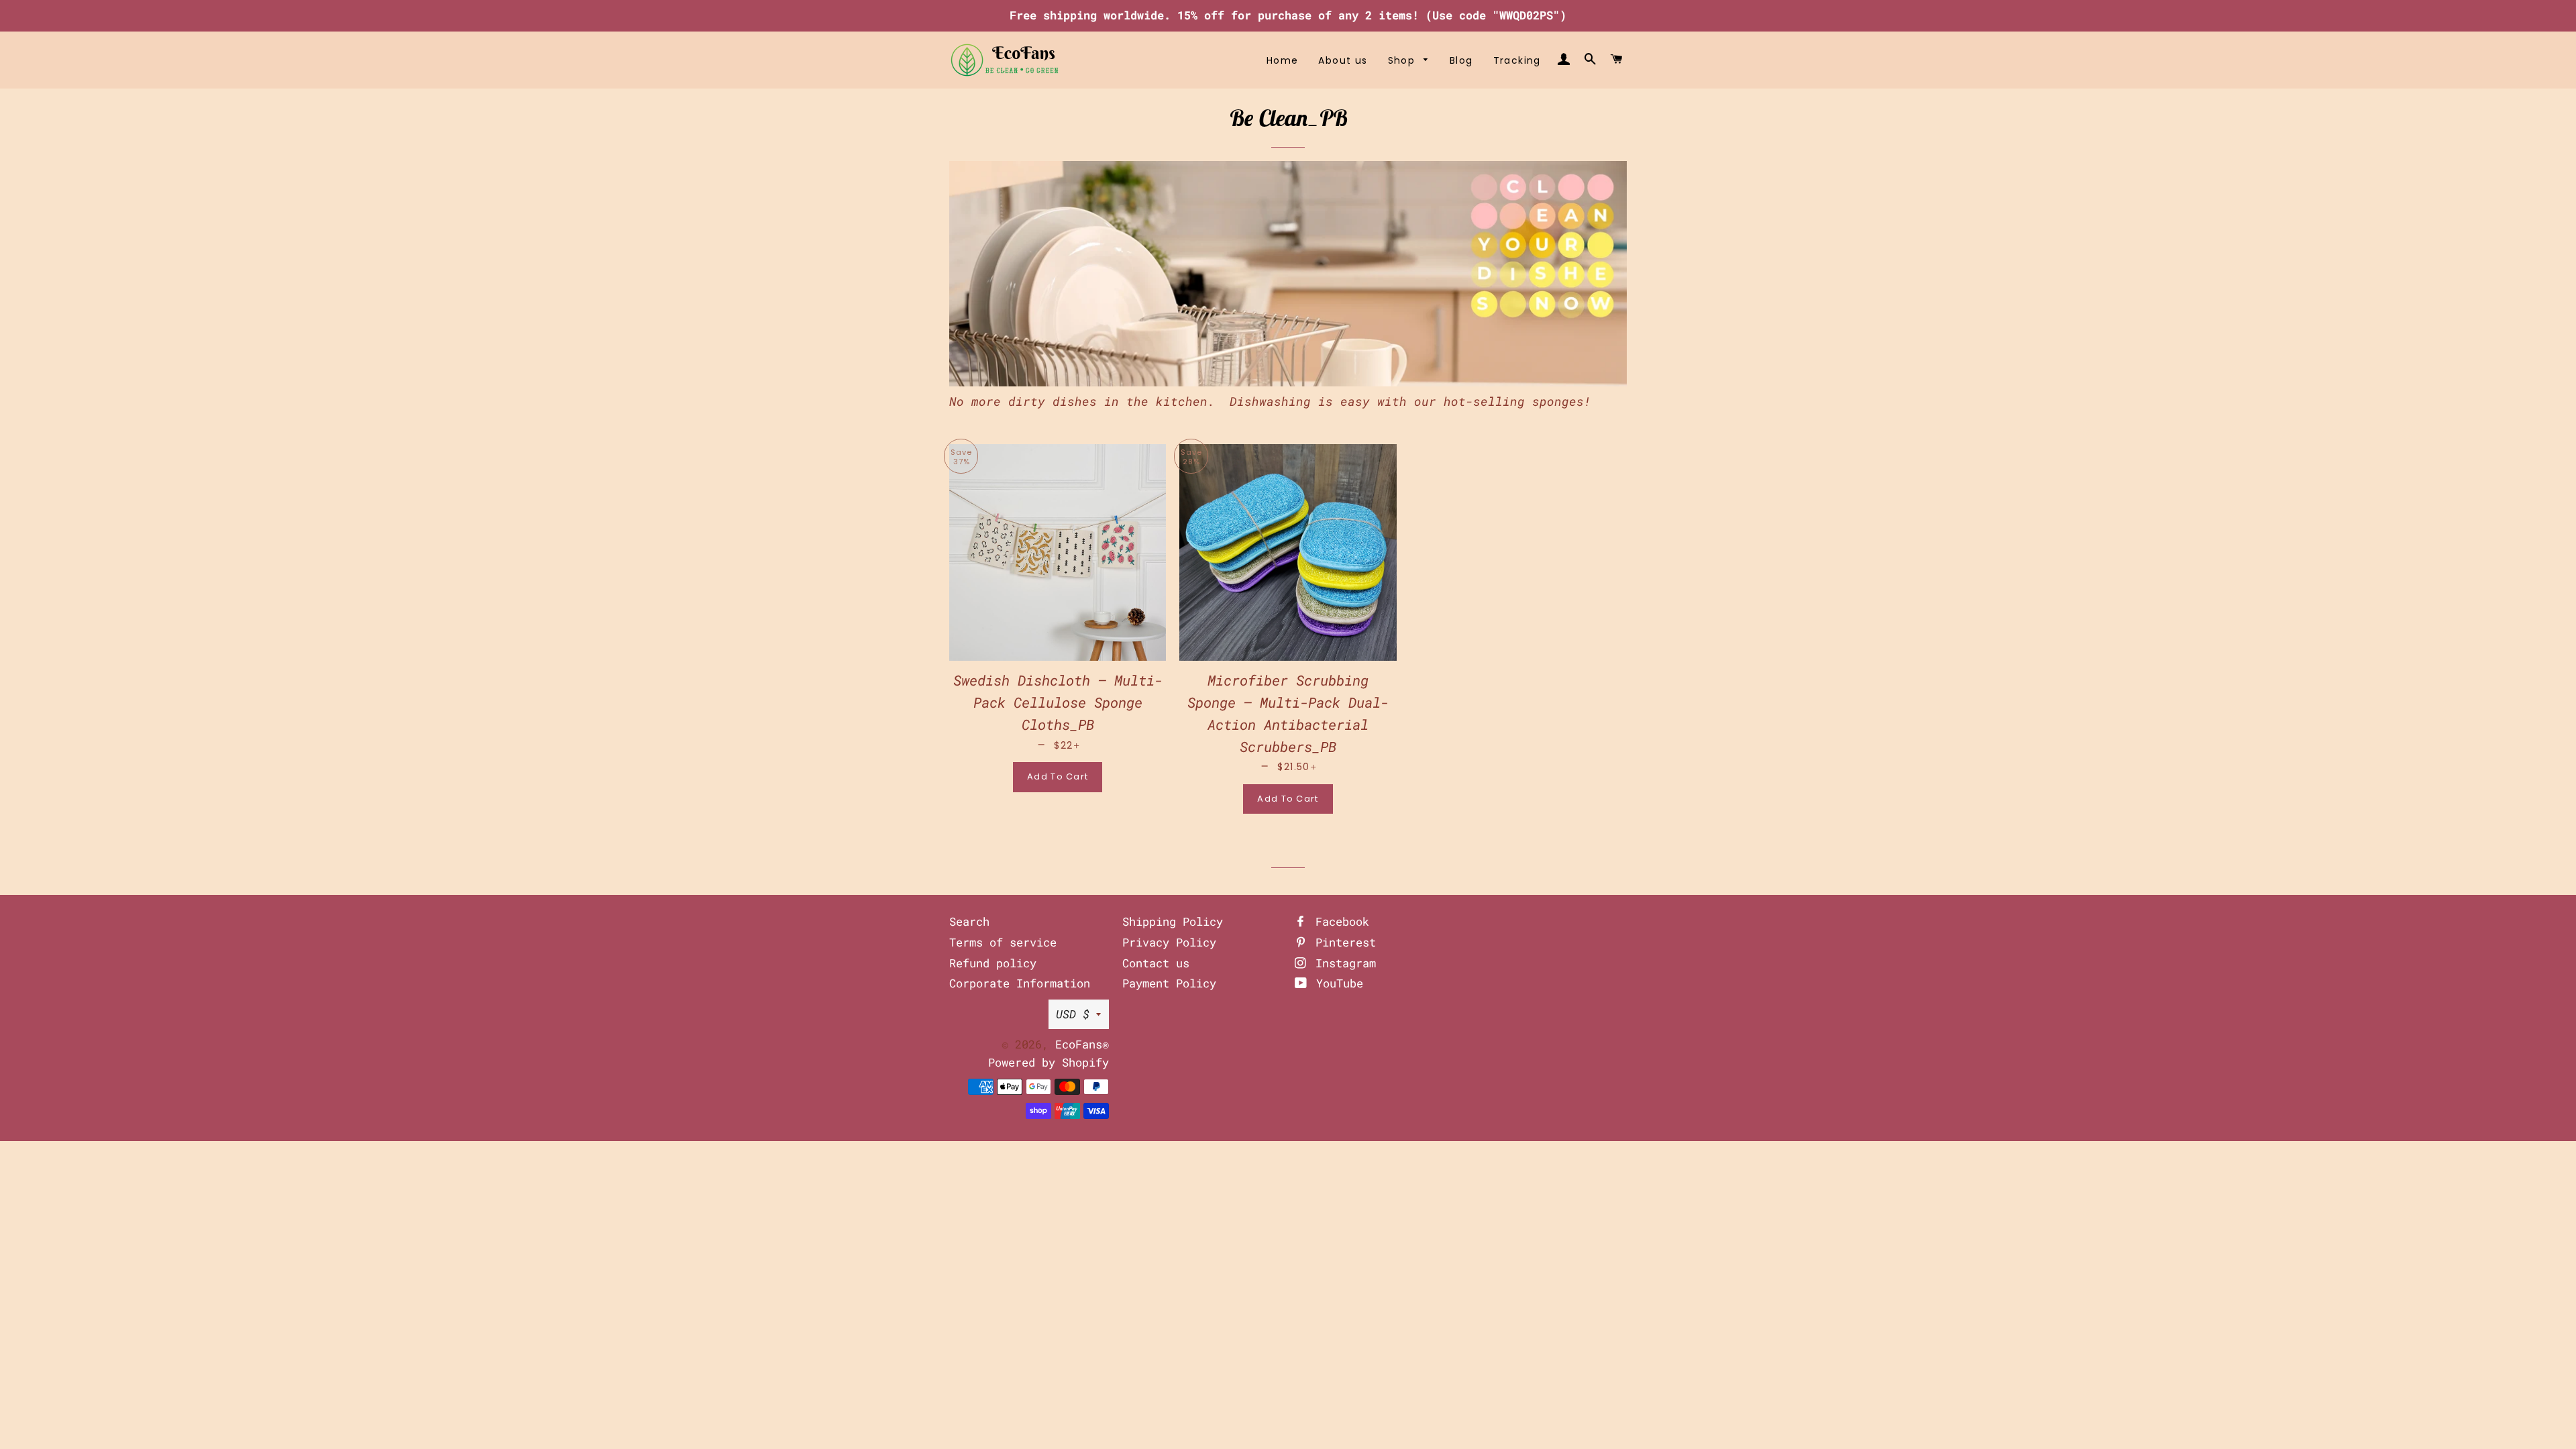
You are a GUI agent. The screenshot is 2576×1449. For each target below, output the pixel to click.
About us (1343, 60)
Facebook (1339, 921)
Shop (1403, 60)
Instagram (1342, 963)
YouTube (1336, 983)
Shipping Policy (1173, 921)
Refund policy (993, 963)
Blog (1461, 60)
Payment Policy (1169, 983)
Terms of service (1003, 942)
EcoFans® (1082, 1044)
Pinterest (1342, 942)
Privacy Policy (1169, 942)
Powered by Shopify (1049, 1062)
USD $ (1073, 1014)
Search (969, 921)
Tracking (1517, 60)
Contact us (1156, 963)
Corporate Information (1020, 983)
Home (1283, 60)
